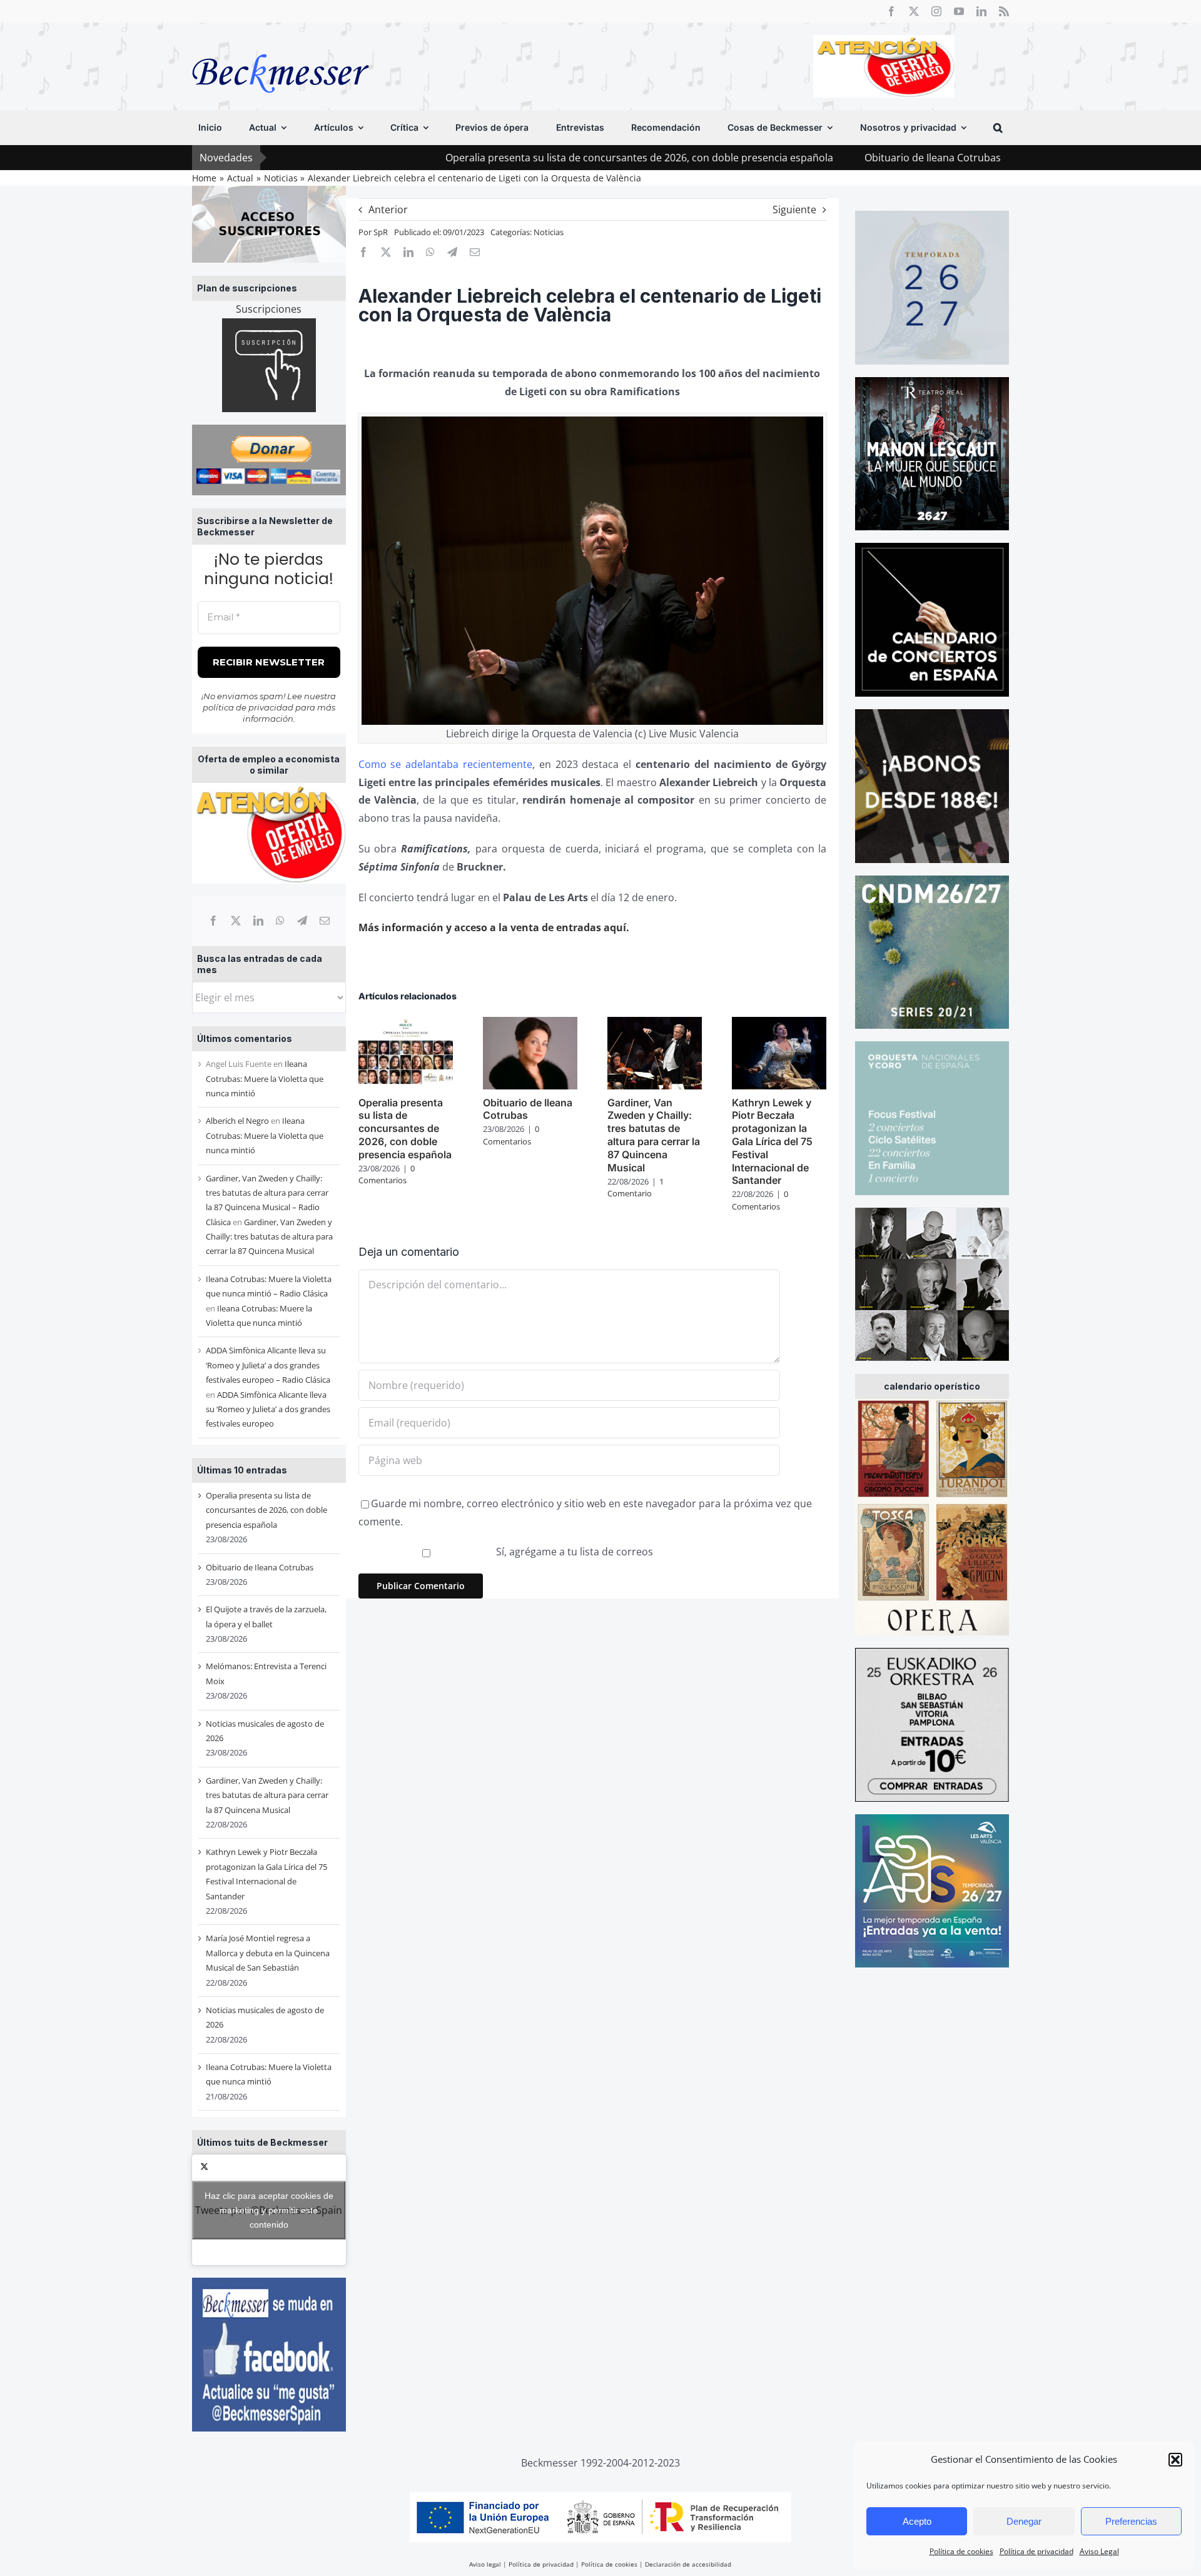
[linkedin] (981, 11)
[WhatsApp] (280, 921)
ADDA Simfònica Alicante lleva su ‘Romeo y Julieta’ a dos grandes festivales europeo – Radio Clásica (268, 1365)
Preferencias (1131, 2521)
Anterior (388, 210)
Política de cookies (961, 2551)
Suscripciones (269, 309)
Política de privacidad (1036, 2551)
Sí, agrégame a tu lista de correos (573, 1552)
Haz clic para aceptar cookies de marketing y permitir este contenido (269, 2210)
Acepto (917, 2521)
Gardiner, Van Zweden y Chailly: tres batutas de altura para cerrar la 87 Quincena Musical (269, 1237)
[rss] (1004, 11)
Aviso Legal (1099, 2551)
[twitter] (914, 11)
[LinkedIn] (258, 921)
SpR (381, 232)
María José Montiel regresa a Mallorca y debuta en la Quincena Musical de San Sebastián (268, 1953)
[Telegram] (302, 921)
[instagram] (936, 11)
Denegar (1024, 2521)
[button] (1175, 2460)
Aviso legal (485, 2564)
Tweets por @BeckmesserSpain (269, 2210)
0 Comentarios (387, 1174)
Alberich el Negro (237, 1121)
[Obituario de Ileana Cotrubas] (530, 1024)
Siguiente (794, 210)
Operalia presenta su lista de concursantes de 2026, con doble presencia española (500, 158)
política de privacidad (248, 707)
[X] (236, 921)
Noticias (549, 232)
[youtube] (959, 11)
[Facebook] (213, 921)
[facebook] (891, 11)
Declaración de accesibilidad (688, 2564)
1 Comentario (636, 1188)
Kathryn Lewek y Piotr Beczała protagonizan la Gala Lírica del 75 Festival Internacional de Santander (772, 1142)
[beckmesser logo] (281, 45)
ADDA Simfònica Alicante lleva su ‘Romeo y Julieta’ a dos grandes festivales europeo (268, 1409)
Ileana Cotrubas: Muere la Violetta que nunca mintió (265, 1078)
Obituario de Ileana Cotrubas (794, 158)
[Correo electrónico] (325, 921)
